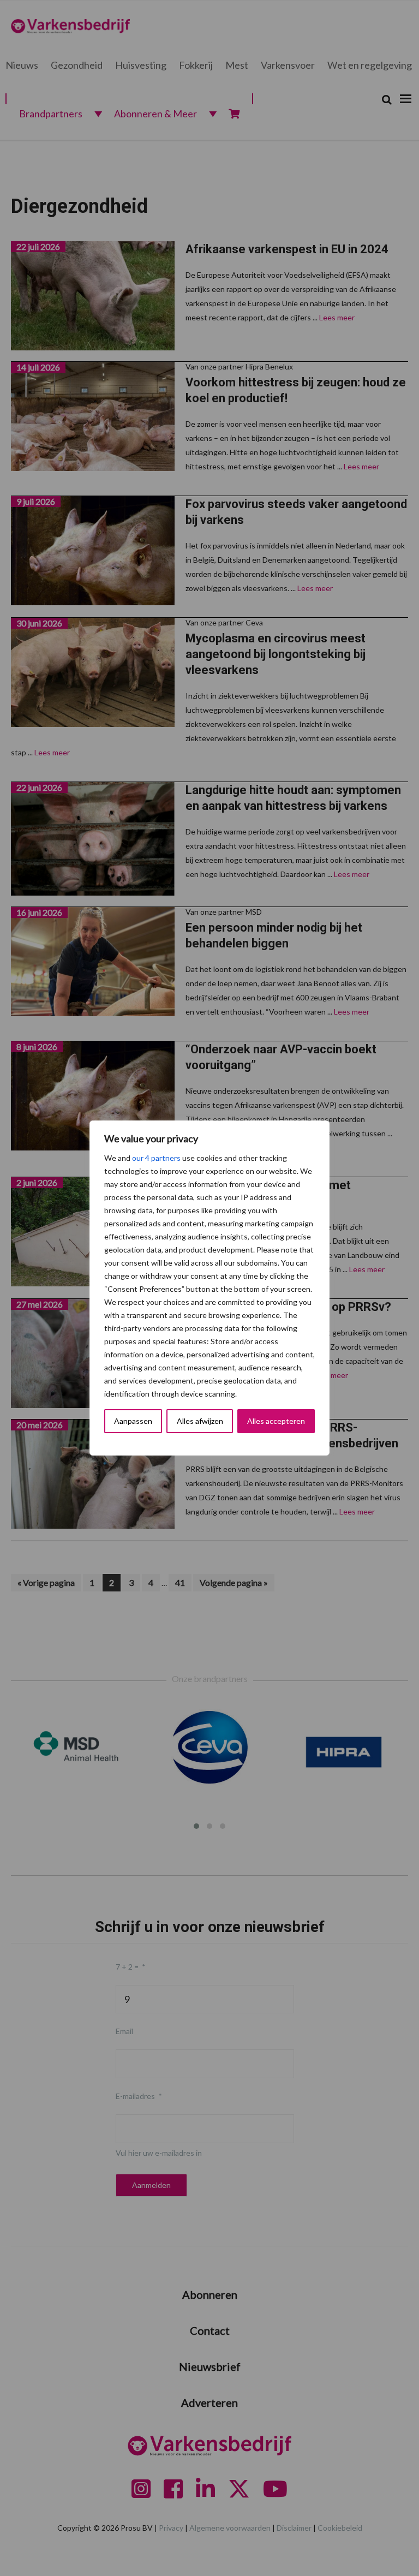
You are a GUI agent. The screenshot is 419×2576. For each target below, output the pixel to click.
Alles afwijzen (200, 1421)
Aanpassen (133, 1421)
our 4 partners (156, 1158)
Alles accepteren (276, 1421)
